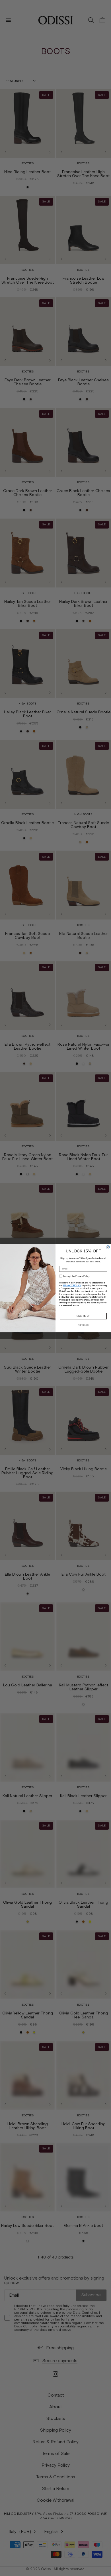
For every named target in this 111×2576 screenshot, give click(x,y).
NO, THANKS (83, 1325)
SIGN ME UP (83, 1316)
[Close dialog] (108, 1247)
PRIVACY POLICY (72, 1285)
